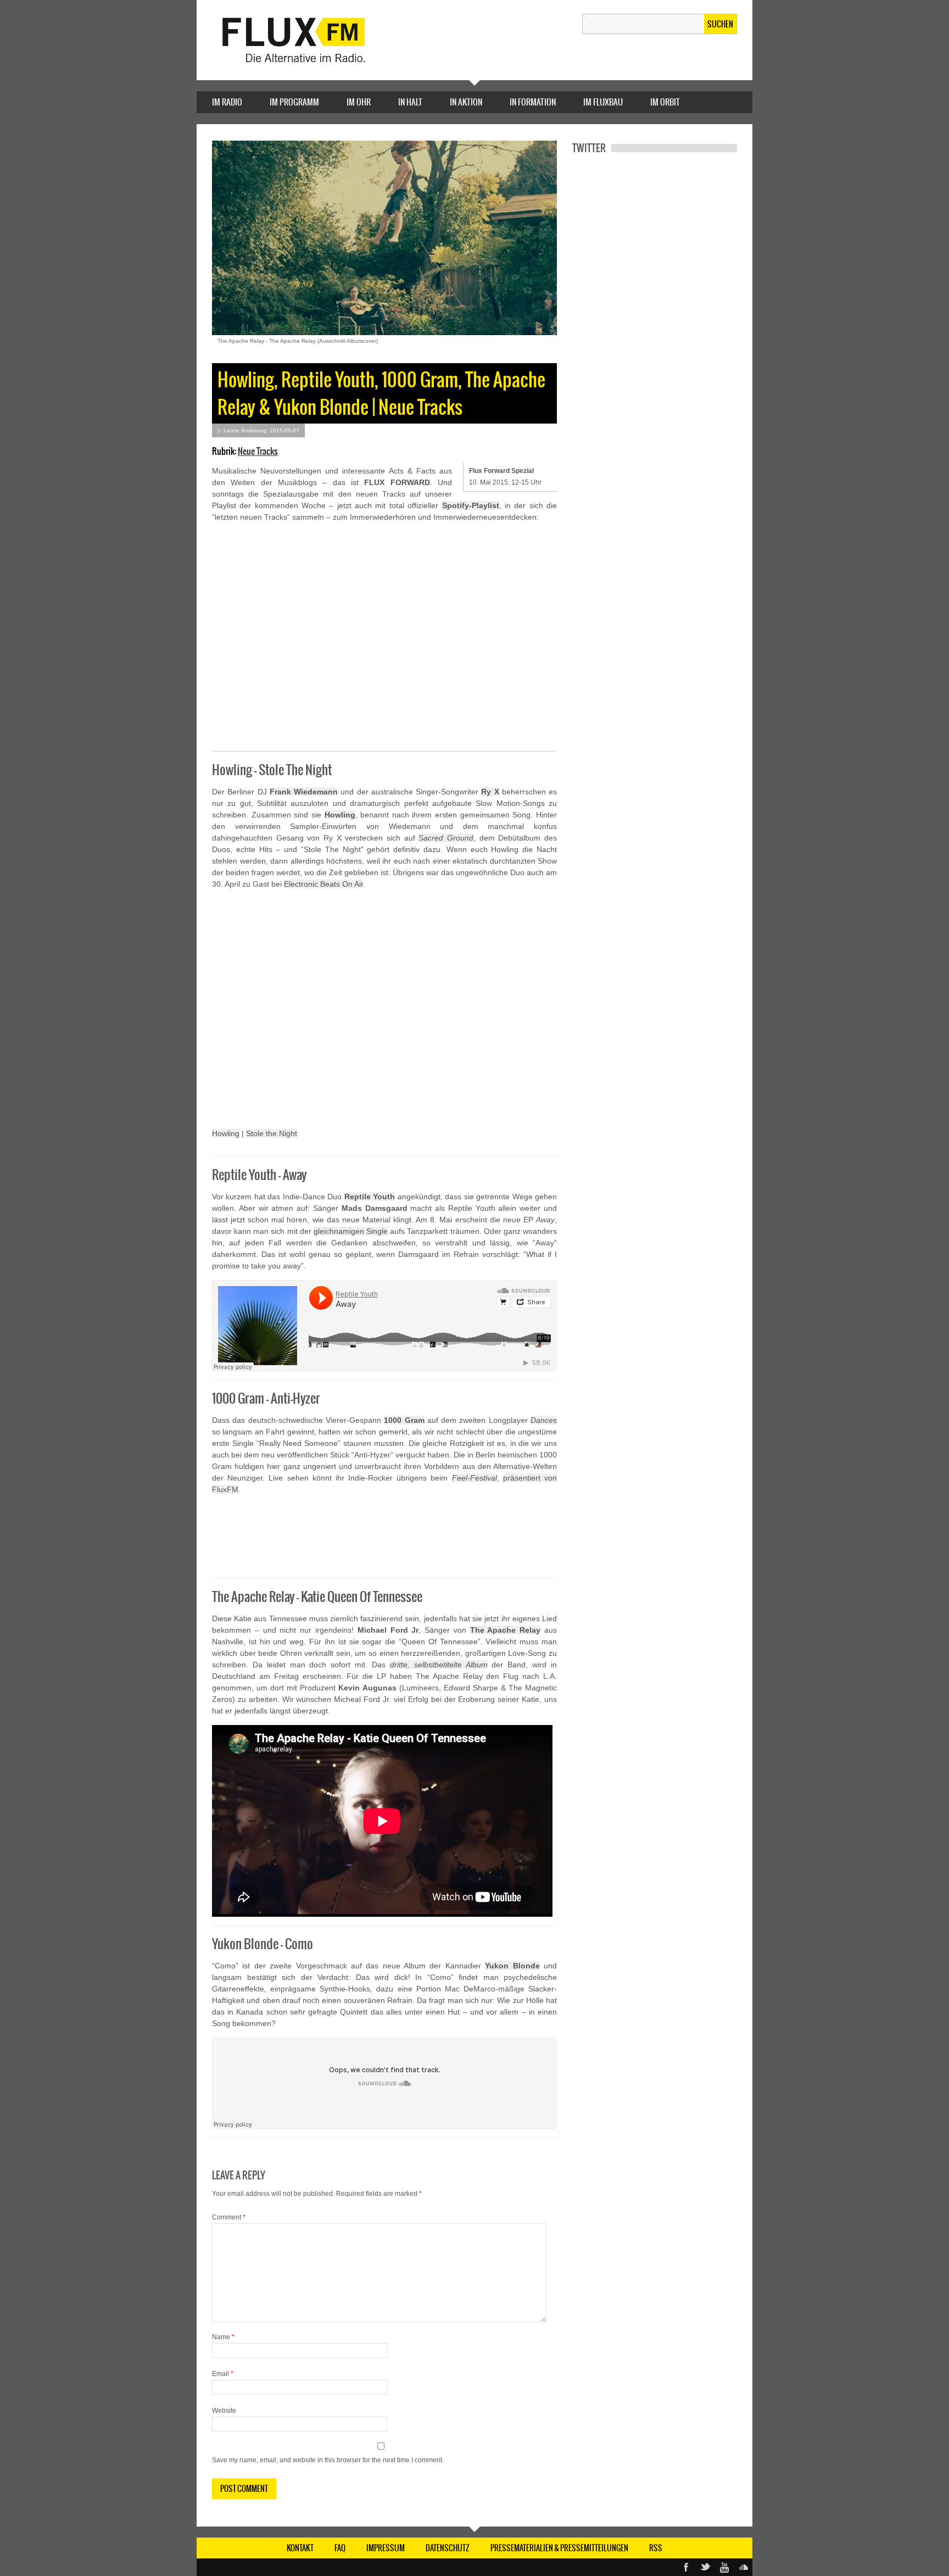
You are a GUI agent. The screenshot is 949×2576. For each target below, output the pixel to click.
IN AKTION (466, 102)
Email (223, 2374)
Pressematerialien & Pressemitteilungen (559, 2548)
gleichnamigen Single (351, 1231)
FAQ (340, 2548)
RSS (656, 2548)
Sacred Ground (446, 838)
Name (223, 2337)
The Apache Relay (506, 1630)
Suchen (720, 24)
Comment (229, 2217)
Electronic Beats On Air (323, 884)
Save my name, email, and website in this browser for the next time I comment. (328, 2460)
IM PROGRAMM (294, 102)
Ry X (490, 792)
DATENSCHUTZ (448, 2548)
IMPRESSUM (386, 2548)
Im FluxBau (603, 102)
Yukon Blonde (512, 1966)
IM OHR (359, 102)
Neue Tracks (258, 451)
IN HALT (410, 102)
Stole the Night (272, 1133)
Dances (544, 1420)
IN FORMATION (533, 102)
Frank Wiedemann (304, 792)
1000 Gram (404, 1420)
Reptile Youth (370, 1197)
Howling (340, 815)
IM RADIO (227, 102)
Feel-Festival (474, 1478)
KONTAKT (300, 2548)
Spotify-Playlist (471, 505)
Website (224, 2411)
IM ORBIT (665, 102)
